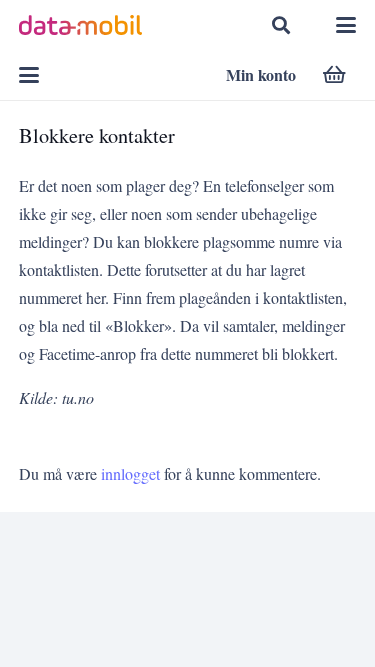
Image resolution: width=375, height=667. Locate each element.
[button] (281, 25)
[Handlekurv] (334, 75)
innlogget (130, 473)
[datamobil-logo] (80, 25)
